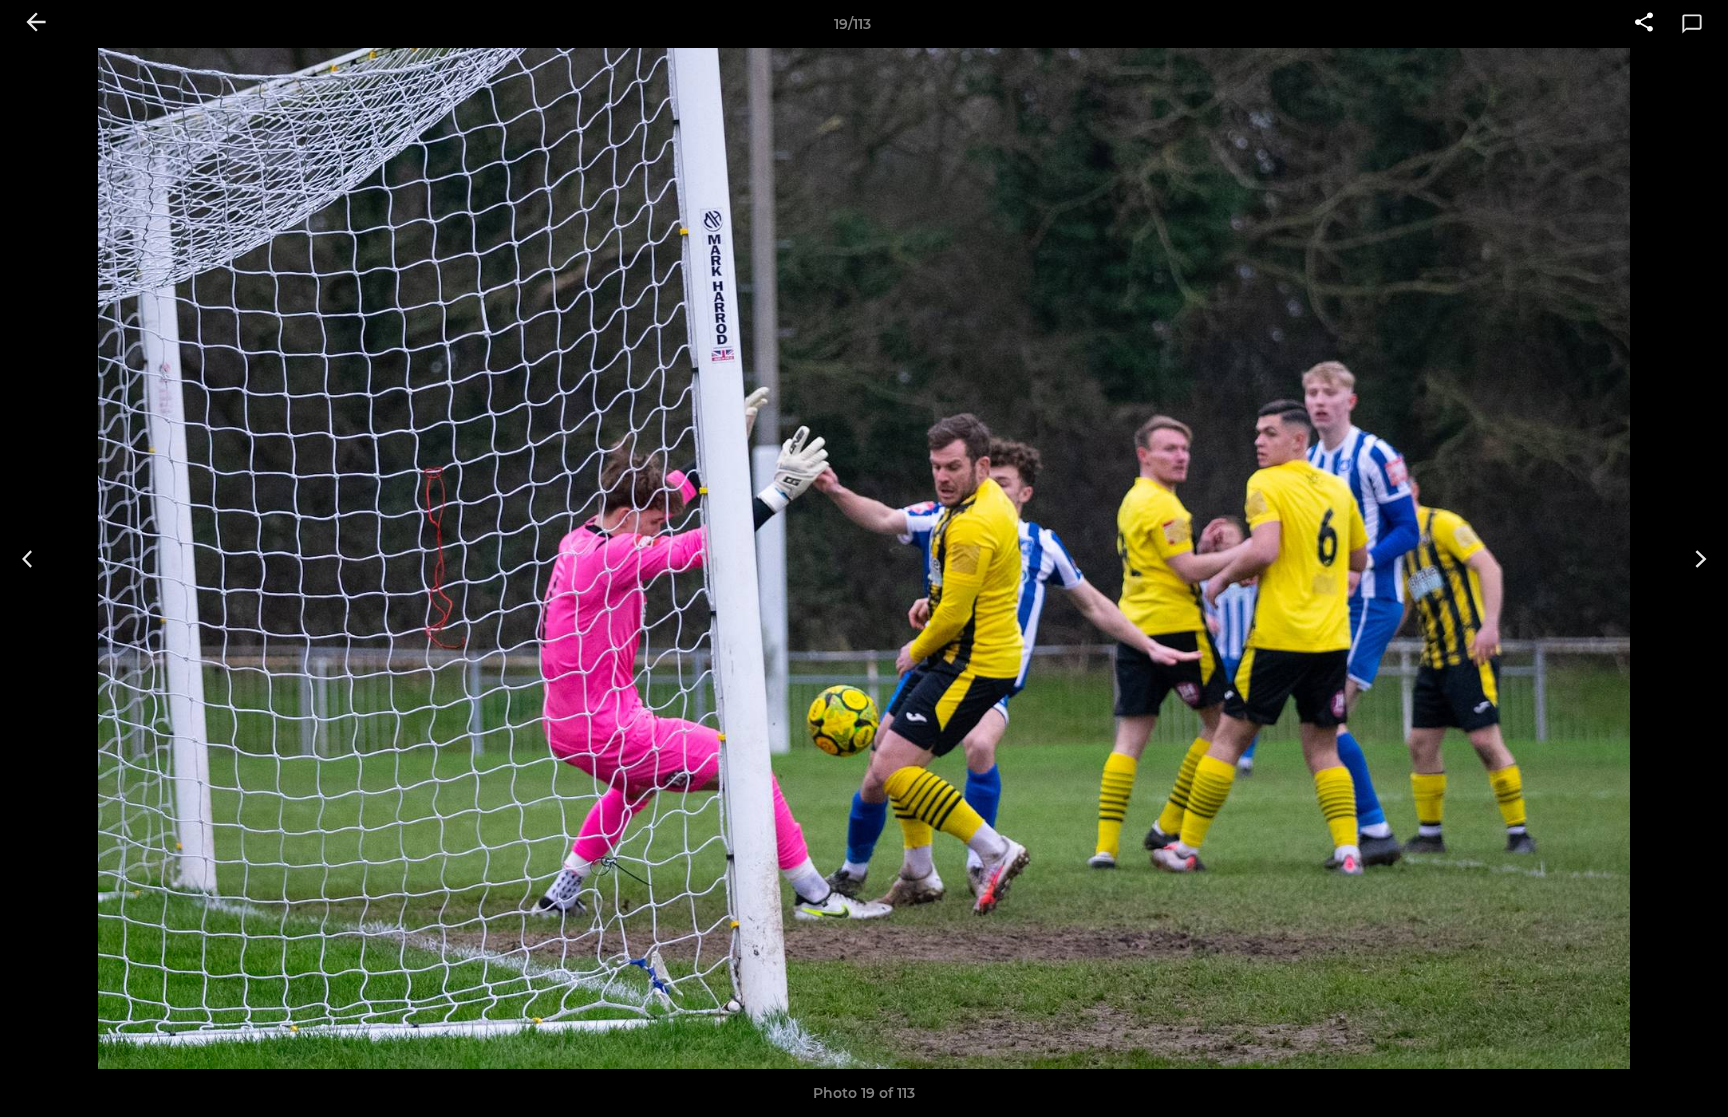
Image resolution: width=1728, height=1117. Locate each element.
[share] (1644, 24)
